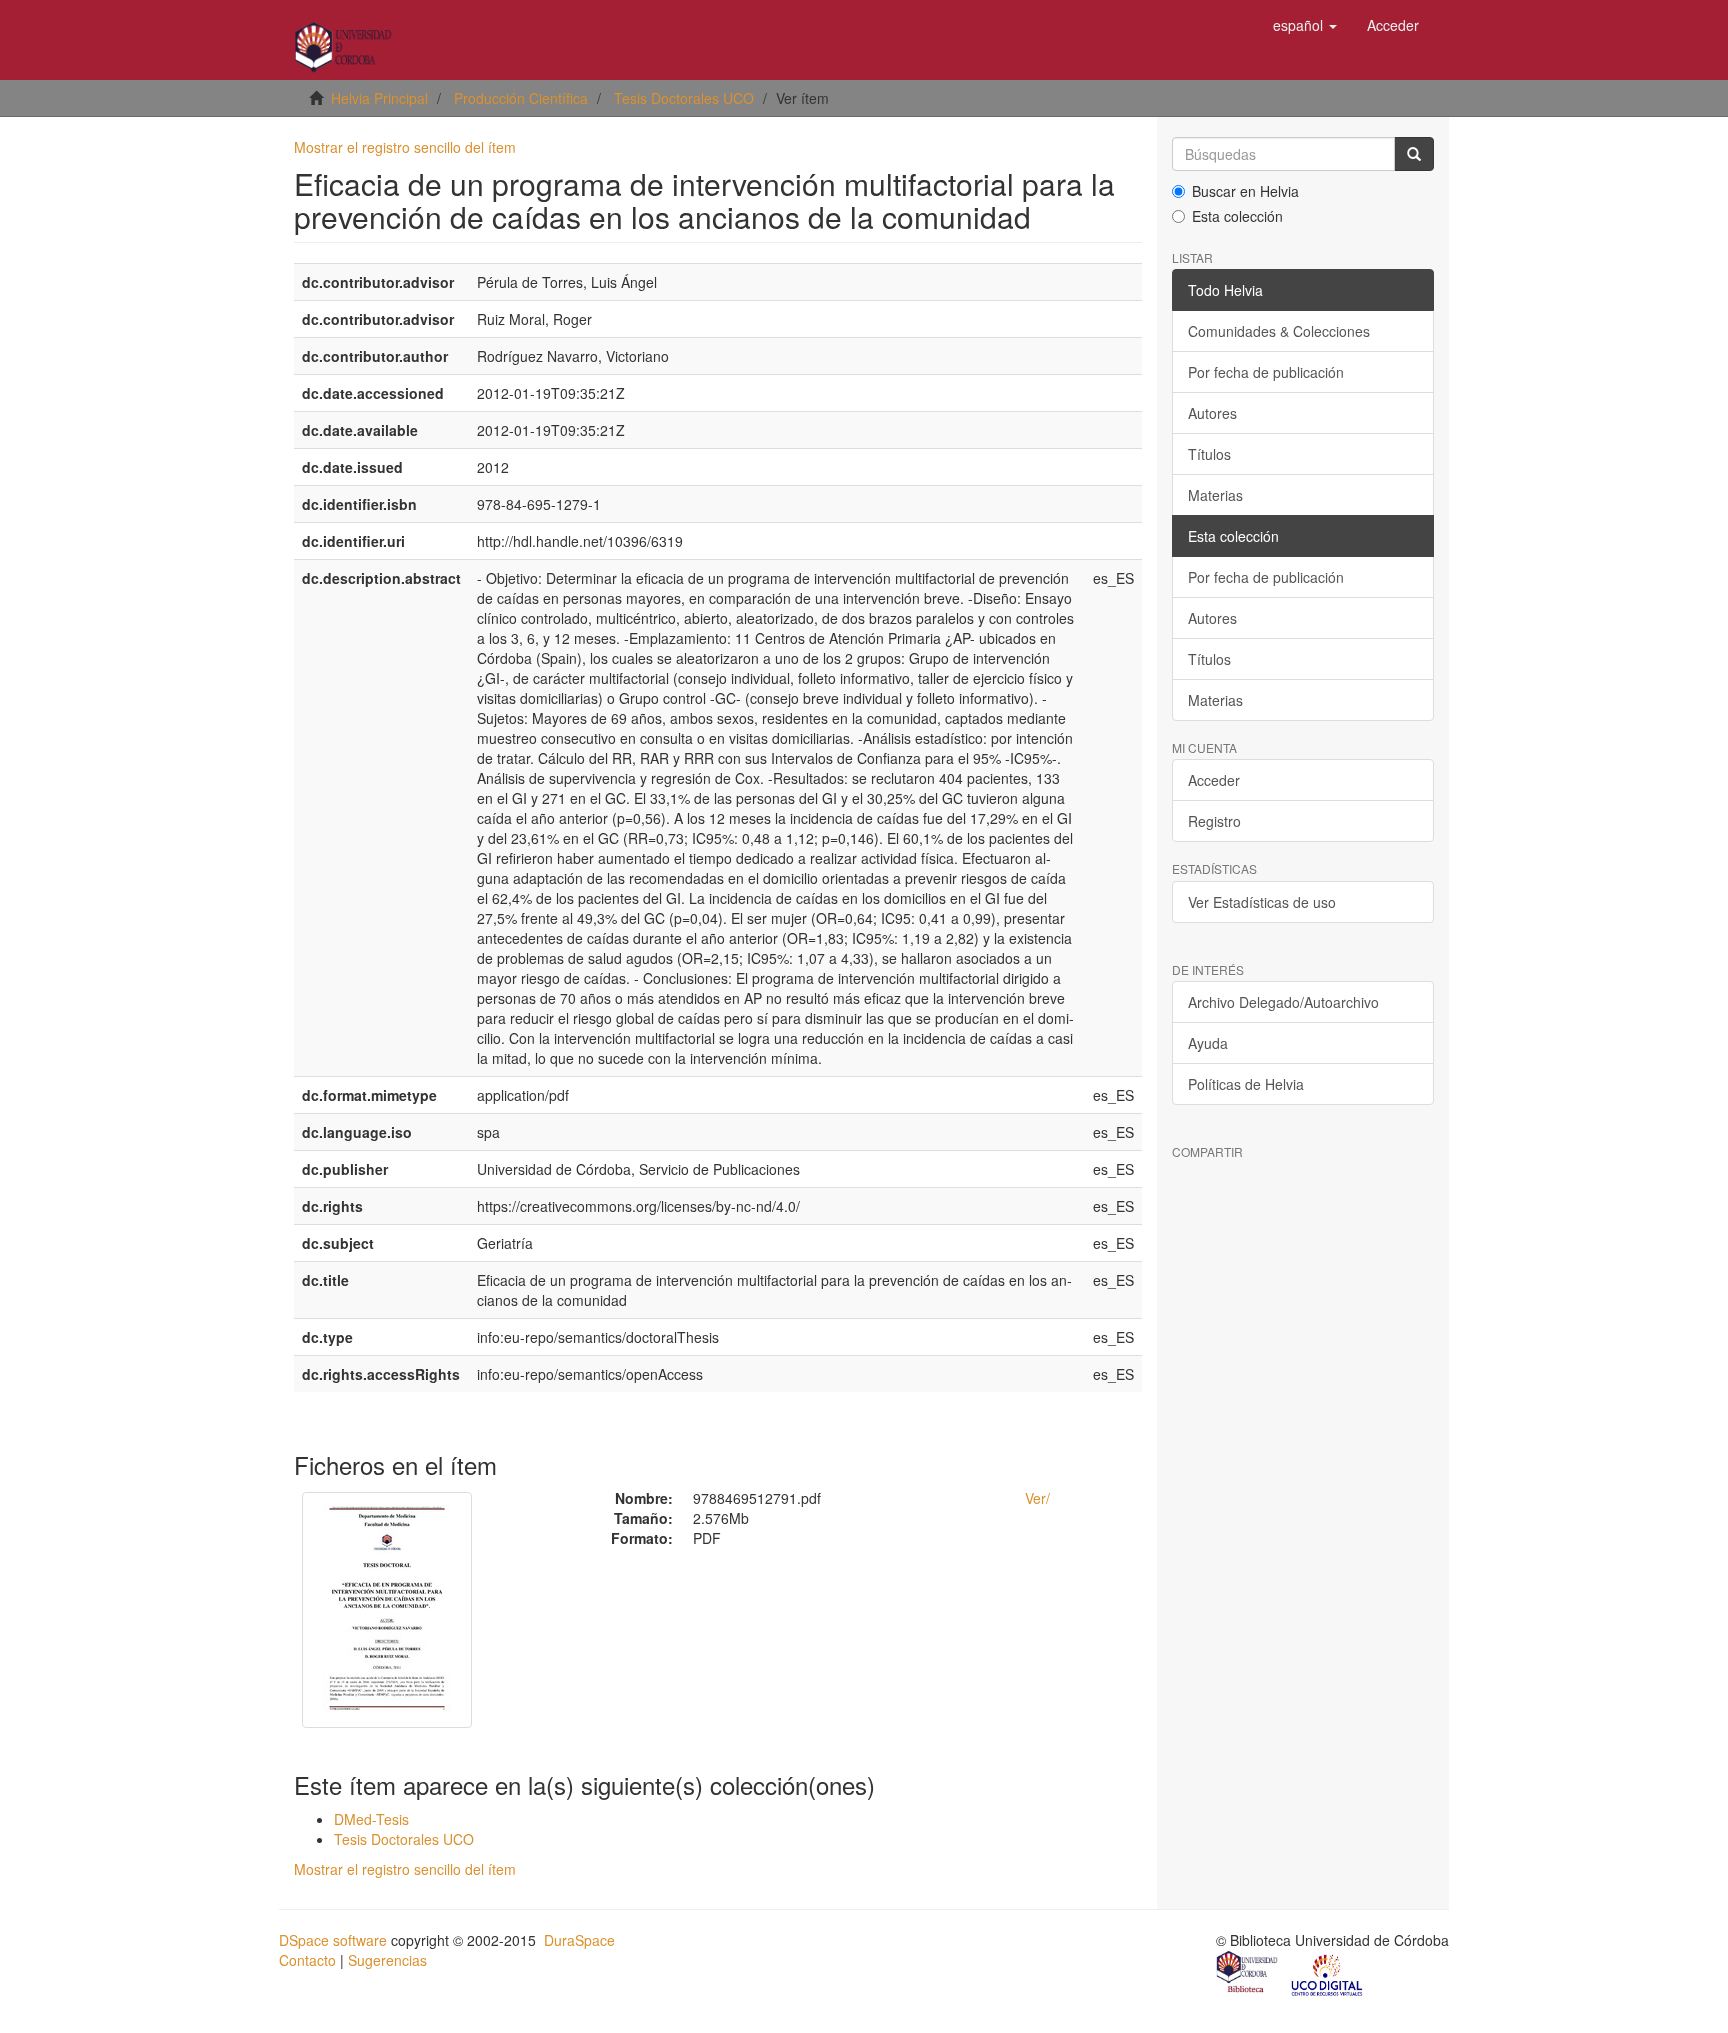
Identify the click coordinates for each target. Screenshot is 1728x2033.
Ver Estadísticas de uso (1262, 902)
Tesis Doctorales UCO (684, 98)
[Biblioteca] (1248, 1974)
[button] (1305, 25)
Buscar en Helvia (1245, 191)
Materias (1215, 495)
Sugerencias (387, 1960)
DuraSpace (579, 1940)
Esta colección (1237, 216)
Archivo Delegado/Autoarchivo (1283, 1002)
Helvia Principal (379, 98)
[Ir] (1414, 154)
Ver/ (1037, 1498)
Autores (1212, 413)
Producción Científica (521, 98)
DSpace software (333, 1940)
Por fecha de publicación (1266, 372)
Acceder (1214, 780)
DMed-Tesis (371, 1819)
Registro (1214, 821)
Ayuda (1208, 1043)
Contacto (307, 1960)
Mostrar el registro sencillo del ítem (405, 147)
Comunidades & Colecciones (1279, 331)
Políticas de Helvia (1246, 1084)
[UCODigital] (1328, 1974)
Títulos (1209, 454)
